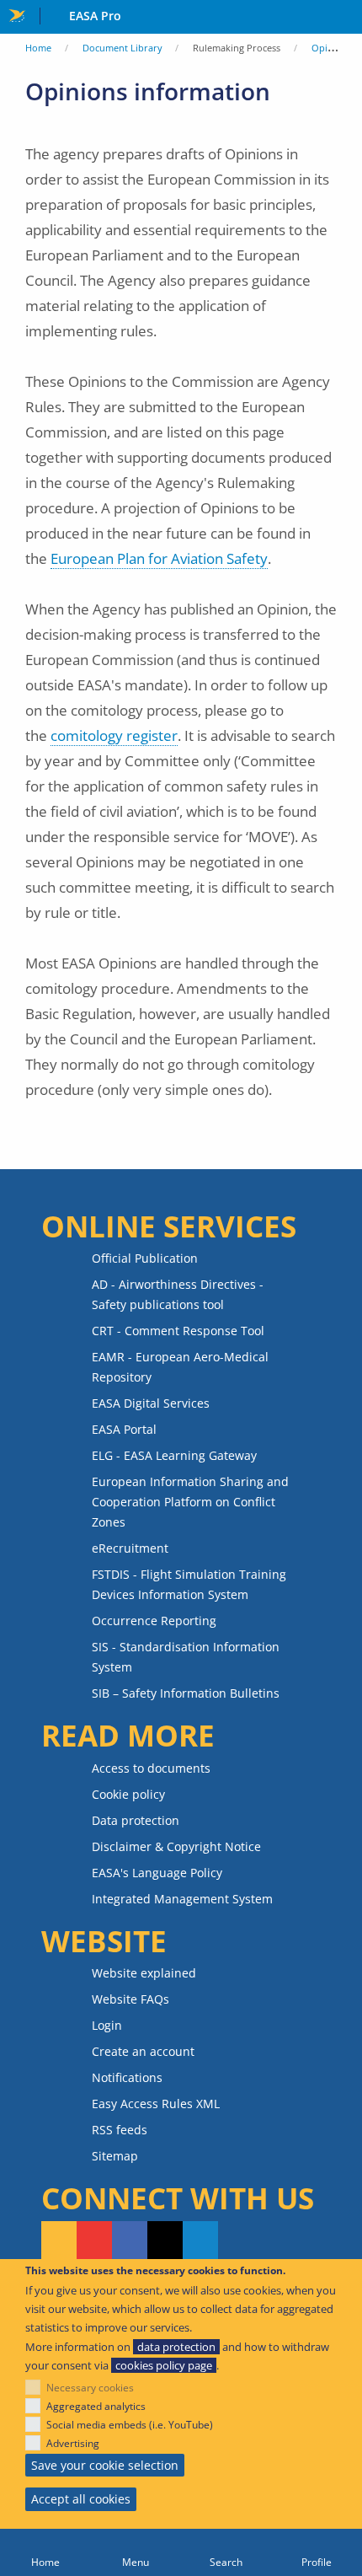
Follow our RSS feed (59, 2241)
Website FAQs (130, 1999)
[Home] (45, 2552)
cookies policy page (164, 2365)
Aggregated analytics (96, 2406)
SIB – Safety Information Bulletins (186, 1693)
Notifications (127, 2077)
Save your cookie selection (105, 2465)
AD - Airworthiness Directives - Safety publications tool (178, 1294)
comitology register (114, 735)
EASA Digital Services (151, 1403)
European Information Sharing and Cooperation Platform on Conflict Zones (190, 1502)
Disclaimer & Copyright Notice (176, 1846)
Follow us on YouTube (94, 2241)
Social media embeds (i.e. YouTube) (130, 2425)
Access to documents (151, 1768)
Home (38, 48)
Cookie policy (128, 1794)
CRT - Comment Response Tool (178, 1331)
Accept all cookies (81, 2499)
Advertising (73, 2443)
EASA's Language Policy (157, 1873)
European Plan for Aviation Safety (159, 558)
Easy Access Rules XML (156, 2104)
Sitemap (115, 2156)
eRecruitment (130, 1548)
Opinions (332, 48)
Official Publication (145, 1258)
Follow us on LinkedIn (200, 2241)
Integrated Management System (182, 1899)
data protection (176, 2347)
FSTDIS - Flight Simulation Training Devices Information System (189, 1584)
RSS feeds (120, 2130)
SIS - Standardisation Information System (186, 1657)
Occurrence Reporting (154, 1621)
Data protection (136, 1820)
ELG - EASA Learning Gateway (174, 1455)
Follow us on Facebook (130, 2241)
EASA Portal (124, 1429)
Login (107, 2025)
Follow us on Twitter (165, 2241)
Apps (346, 18)
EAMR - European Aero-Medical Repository (180, 1367)
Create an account (143, 2051)
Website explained (144, 1973)
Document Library (122, 48)
